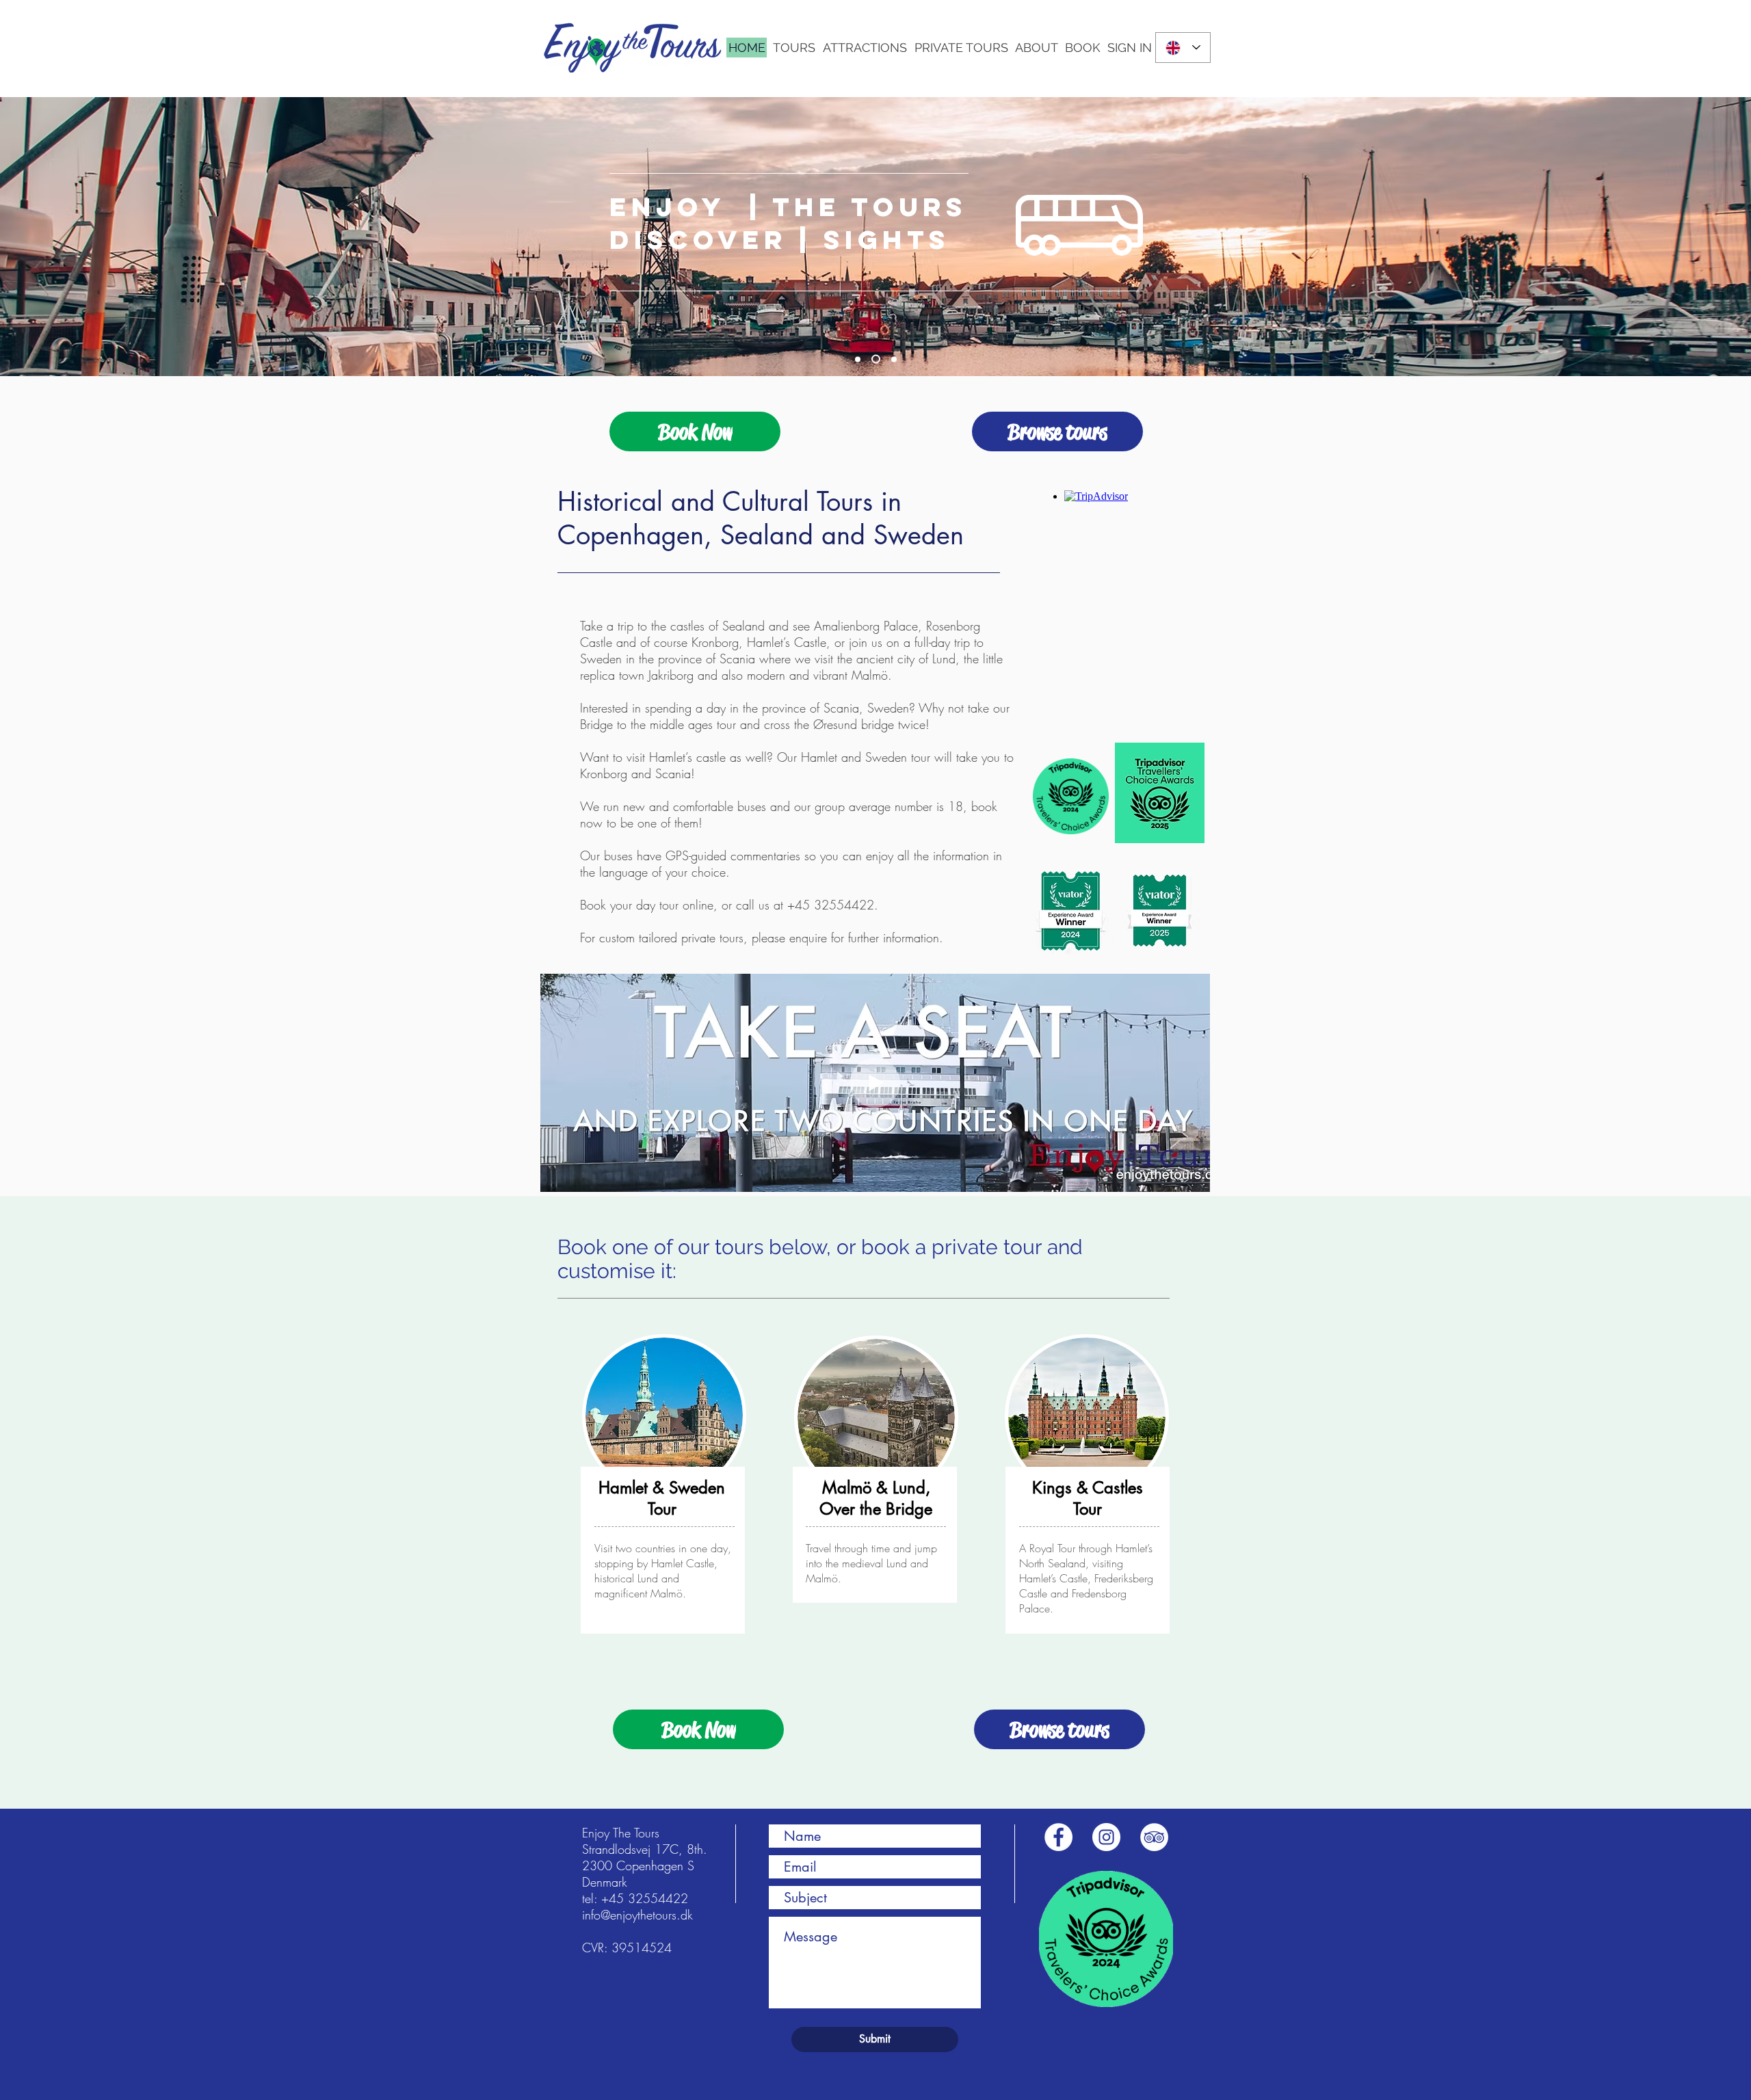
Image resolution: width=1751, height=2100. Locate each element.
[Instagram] (1106, 1837)
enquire (808, 938)
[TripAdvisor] (1154, 1837)
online (698, 905)
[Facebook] (1058, 1837)
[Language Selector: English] (1183, 48)
